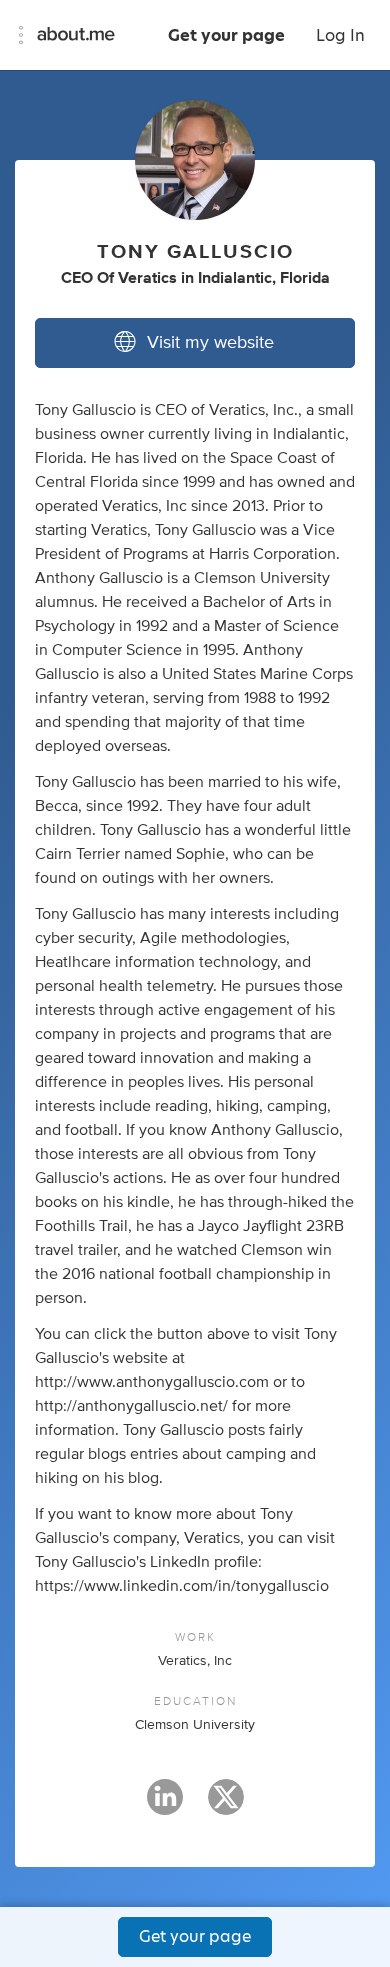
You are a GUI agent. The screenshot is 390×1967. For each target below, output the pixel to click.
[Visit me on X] (226, 1806)
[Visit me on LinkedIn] (165, 1806)
